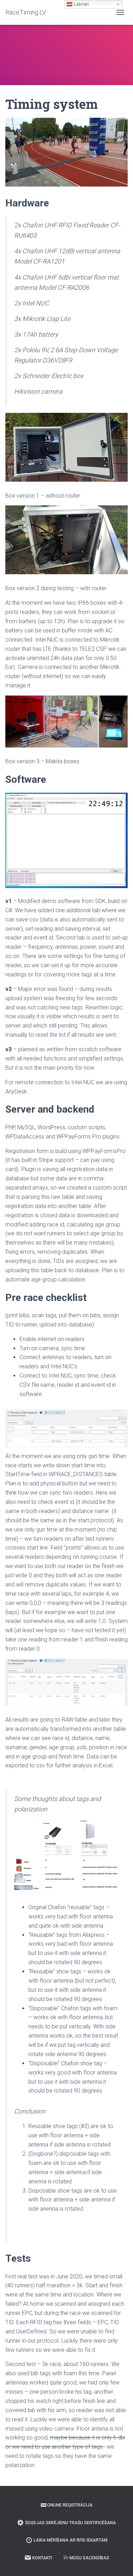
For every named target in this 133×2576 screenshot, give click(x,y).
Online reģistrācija (70, 2505)
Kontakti (42, 2558)
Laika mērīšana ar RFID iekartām (71, 2540)
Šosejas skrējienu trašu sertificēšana (71, 2523)
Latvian (81, 4)
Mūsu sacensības (89, 2558)
